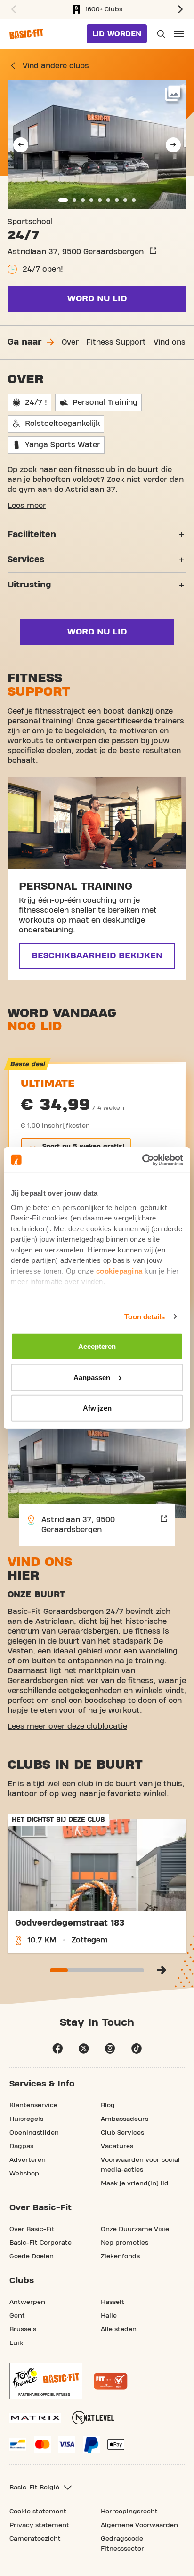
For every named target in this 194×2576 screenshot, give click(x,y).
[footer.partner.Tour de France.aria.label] (46, 2381)
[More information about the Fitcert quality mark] (111, 2381)
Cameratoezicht (35, 2539)
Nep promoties (125, 2243)
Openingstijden (34, 2133)
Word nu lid (97, 299)
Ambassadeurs (125, 2119)
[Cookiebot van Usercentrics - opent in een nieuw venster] (142, 1160)
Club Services (122, 2133)
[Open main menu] (179, 34)
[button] (12, 9)
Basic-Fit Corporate (40, 2243)
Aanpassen (92, 1377)
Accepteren (97, 1346)
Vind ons (170, 342)
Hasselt (113, 2302)
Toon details (145, 1316)
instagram (110, 2048)
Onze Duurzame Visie (135, 2229)
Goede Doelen (32, 2256)
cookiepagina (119, 1271)
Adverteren (28, 2160)
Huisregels (26, 2119)
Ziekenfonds (120, 2256)
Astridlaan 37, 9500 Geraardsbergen (76, 252)
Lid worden (117, 34)
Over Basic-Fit (32, 2229)
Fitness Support (116, 342)
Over (70, 342)
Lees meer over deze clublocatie (67, 1726)
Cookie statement (38, 2512)
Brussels (23, 2329)
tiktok (137, 2048)
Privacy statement (39, 2525)
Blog (108, 2105)
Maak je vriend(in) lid (135, 2183)
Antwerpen (27, 2302)
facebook (57, 2048)
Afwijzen (97, 1408)
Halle (109, 2316)
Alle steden (119, 2329)
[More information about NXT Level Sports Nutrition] (93, 2418)
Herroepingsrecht (129, 2512)
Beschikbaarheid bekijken (97, 956)
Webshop (24, 2174)
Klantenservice (33, 2105)
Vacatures (117, 2146)
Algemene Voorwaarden (139, 2525)
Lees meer (27, 506)
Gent (17, 2316)
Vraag (160, 34)
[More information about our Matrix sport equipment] (35, 2418)
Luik (16, 2343)
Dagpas (21, 2146)
